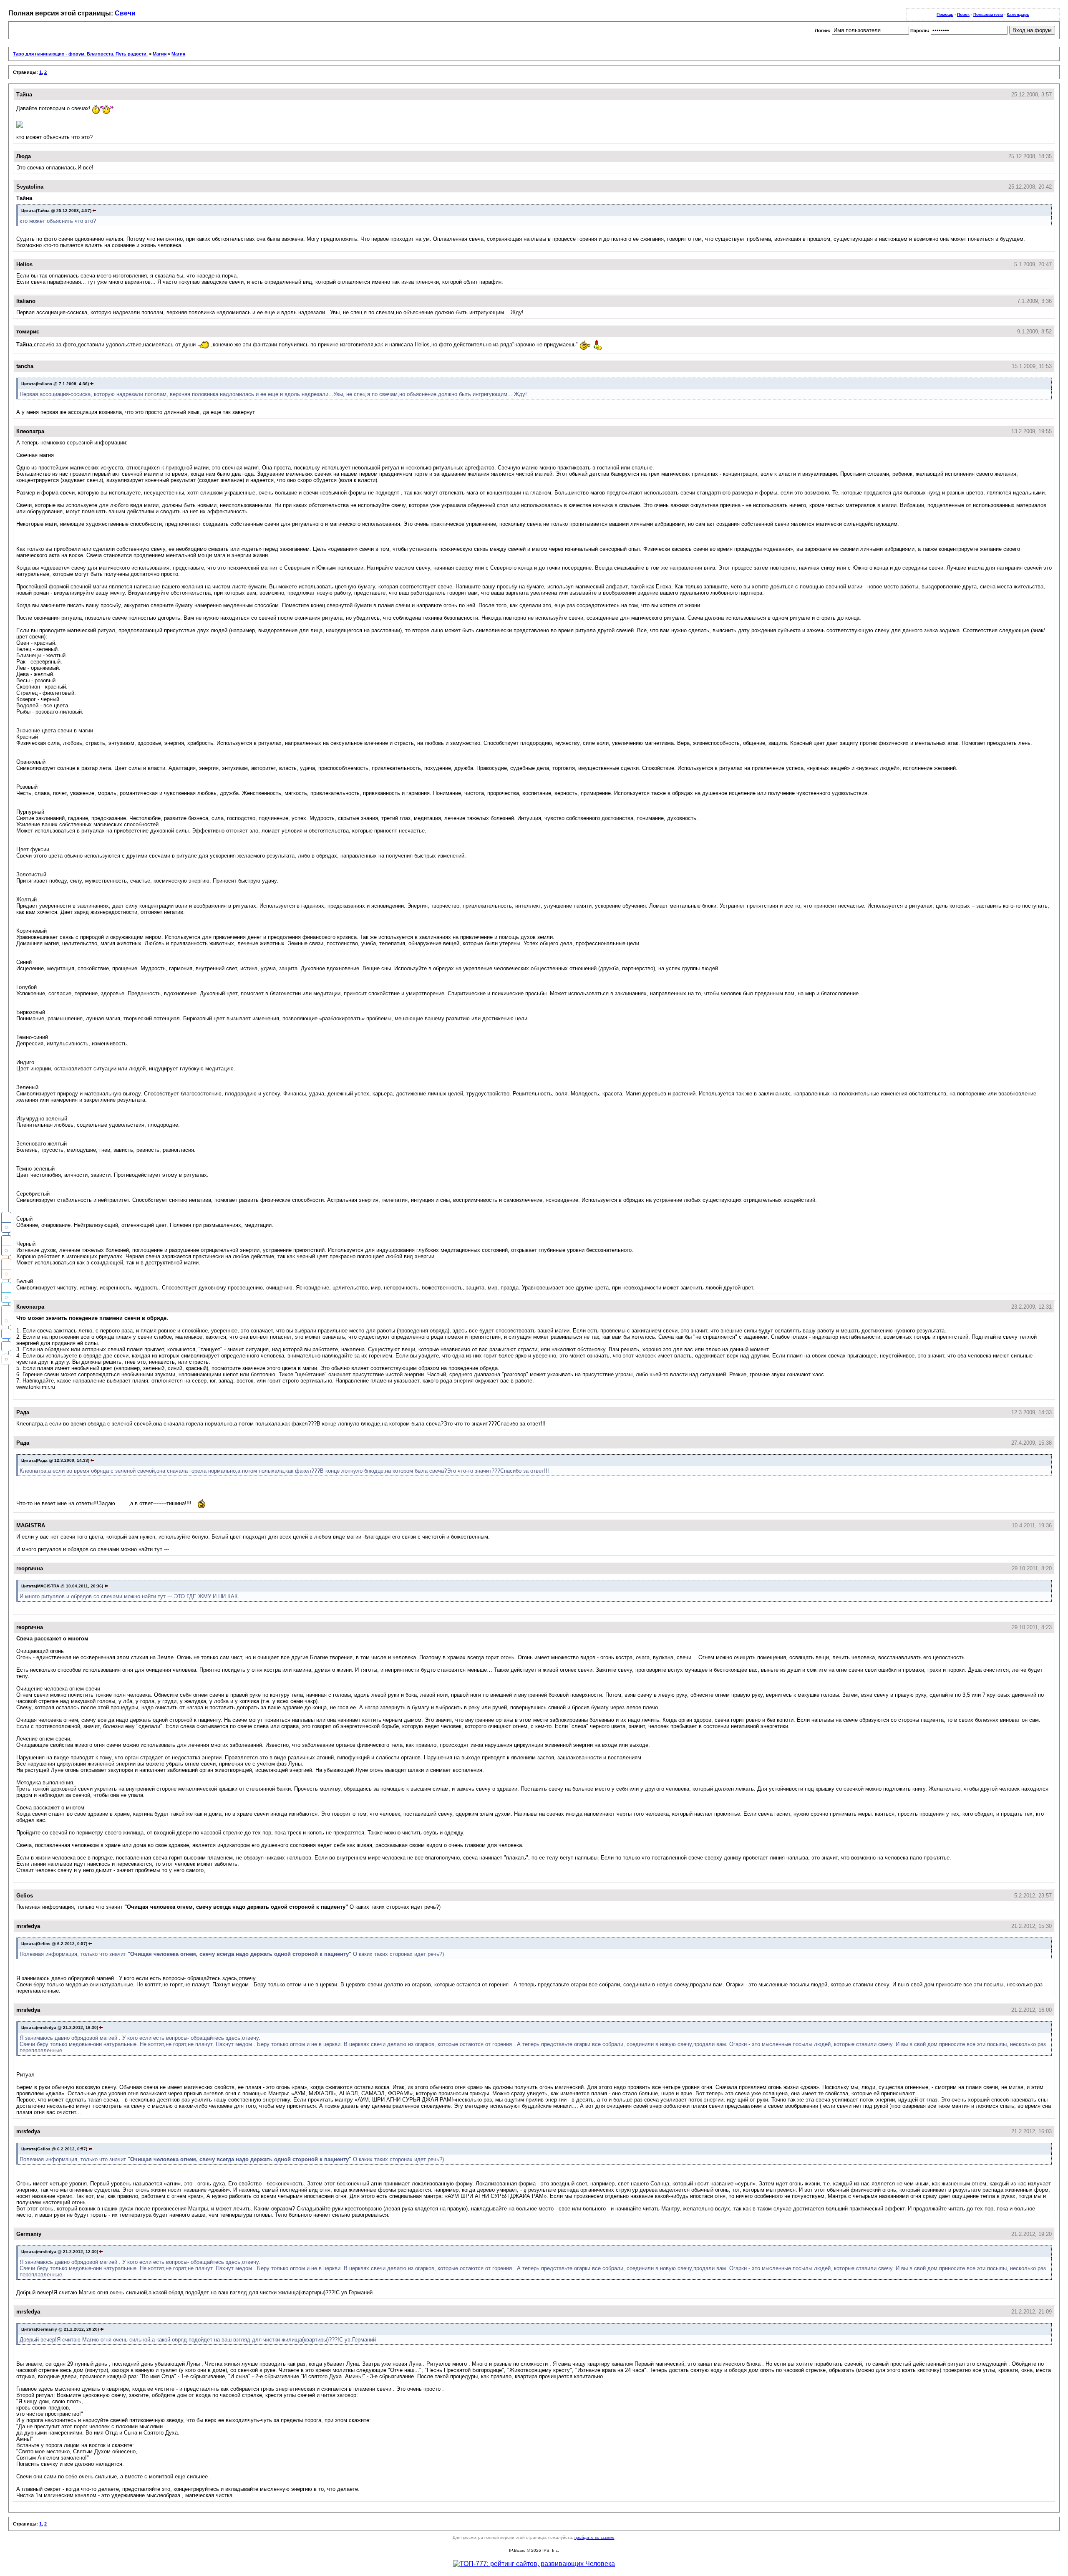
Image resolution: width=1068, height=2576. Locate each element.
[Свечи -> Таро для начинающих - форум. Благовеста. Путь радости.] (6, 1334)
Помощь (945, 14)
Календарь (1018, 14)
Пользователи (988, 14)
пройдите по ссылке (594, 2537)
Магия (160, 54)
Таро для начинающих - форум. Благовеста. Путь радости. (80, 54)
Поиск (963, 14)
